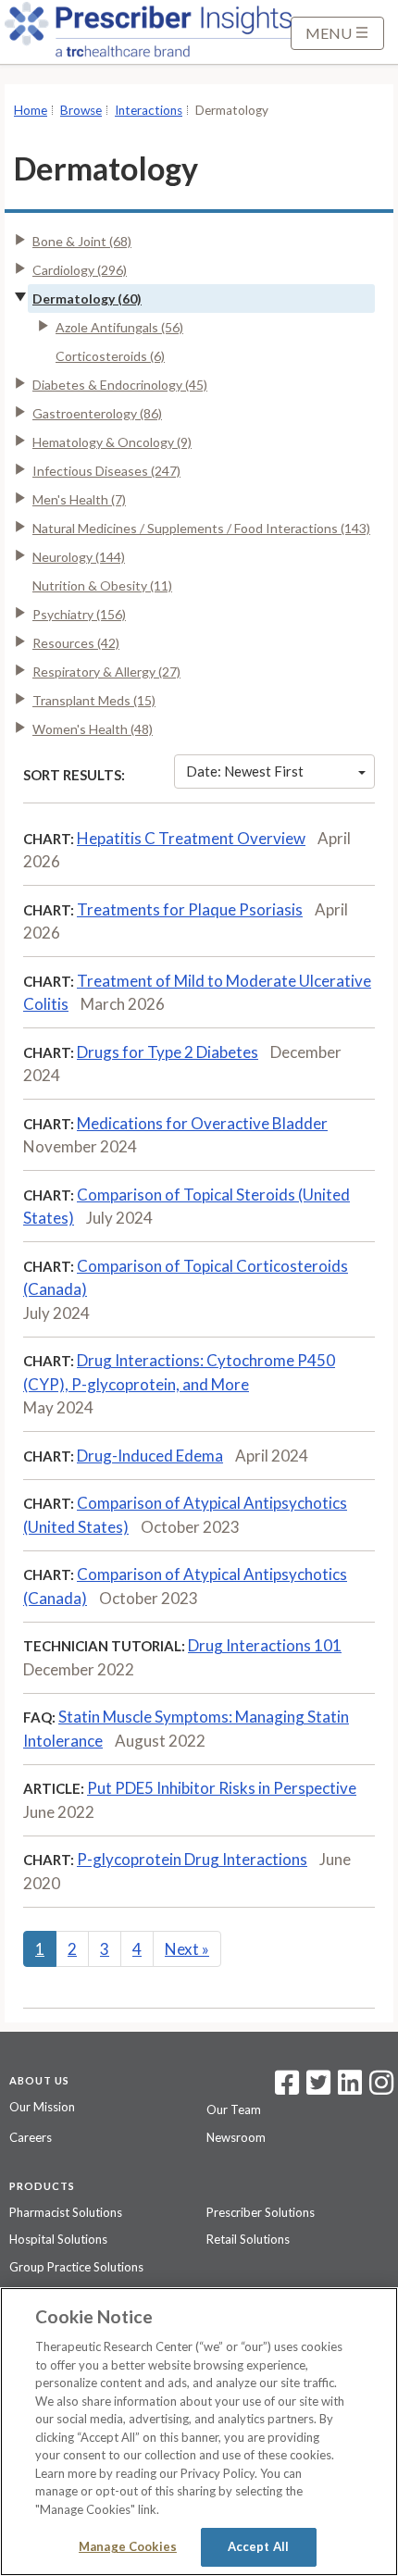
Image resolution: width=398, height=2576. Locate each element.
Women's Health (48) (93, 729)
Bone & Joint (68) (82, 241)
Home (31, 110)
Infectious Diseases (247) (106, 471)
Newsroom (236, 2137)
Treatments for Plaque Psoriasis (190, 909)
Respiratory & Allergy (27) (106, 672)
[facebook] (287, 2088)
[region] (199, 2432)
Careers (31, 2137)
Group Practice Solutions (76, 2267)
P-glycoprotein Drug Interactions (192, 1859)
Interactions (149, 110)
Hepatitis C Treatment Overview (191, 838)
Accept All (258, 2546)
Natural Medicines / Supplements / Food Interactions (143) (201, 528)
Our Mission (42, 2107)
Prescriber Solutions (261, 2212)
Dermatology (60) (87, 299)
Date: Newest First (245, 771)
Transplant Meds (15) (94, 700)
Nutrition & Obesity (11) (102, 585)
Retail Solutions (248, 2239)
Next (187, 1949)
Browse (81, 110)
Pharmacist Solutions (66, 2212)
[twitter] (316, 2088)
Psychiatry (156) (79, 614)
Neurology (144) (79, 557)
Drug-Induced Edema (150, 1456)
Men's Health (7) (79, 499)
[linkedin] (350, 2088)
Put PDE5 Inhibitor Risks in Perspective (222, 1788)
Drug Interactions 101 (265, 1645)
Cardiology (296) (80, 270)
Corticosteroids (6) (110, 356)
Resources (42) (76, 643)
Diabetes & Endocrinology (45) (120, 385)
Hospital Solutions (58, 2239)
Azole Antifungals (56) (119, 327)
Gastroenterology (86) (97, 413)
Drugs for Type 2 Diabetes (168, 1052)
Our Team (234, 2109)
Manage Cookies (128, 2546)
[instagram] (381, 2088)
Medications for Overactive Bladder (202, 1123)
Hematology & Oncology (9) (112, 442)
